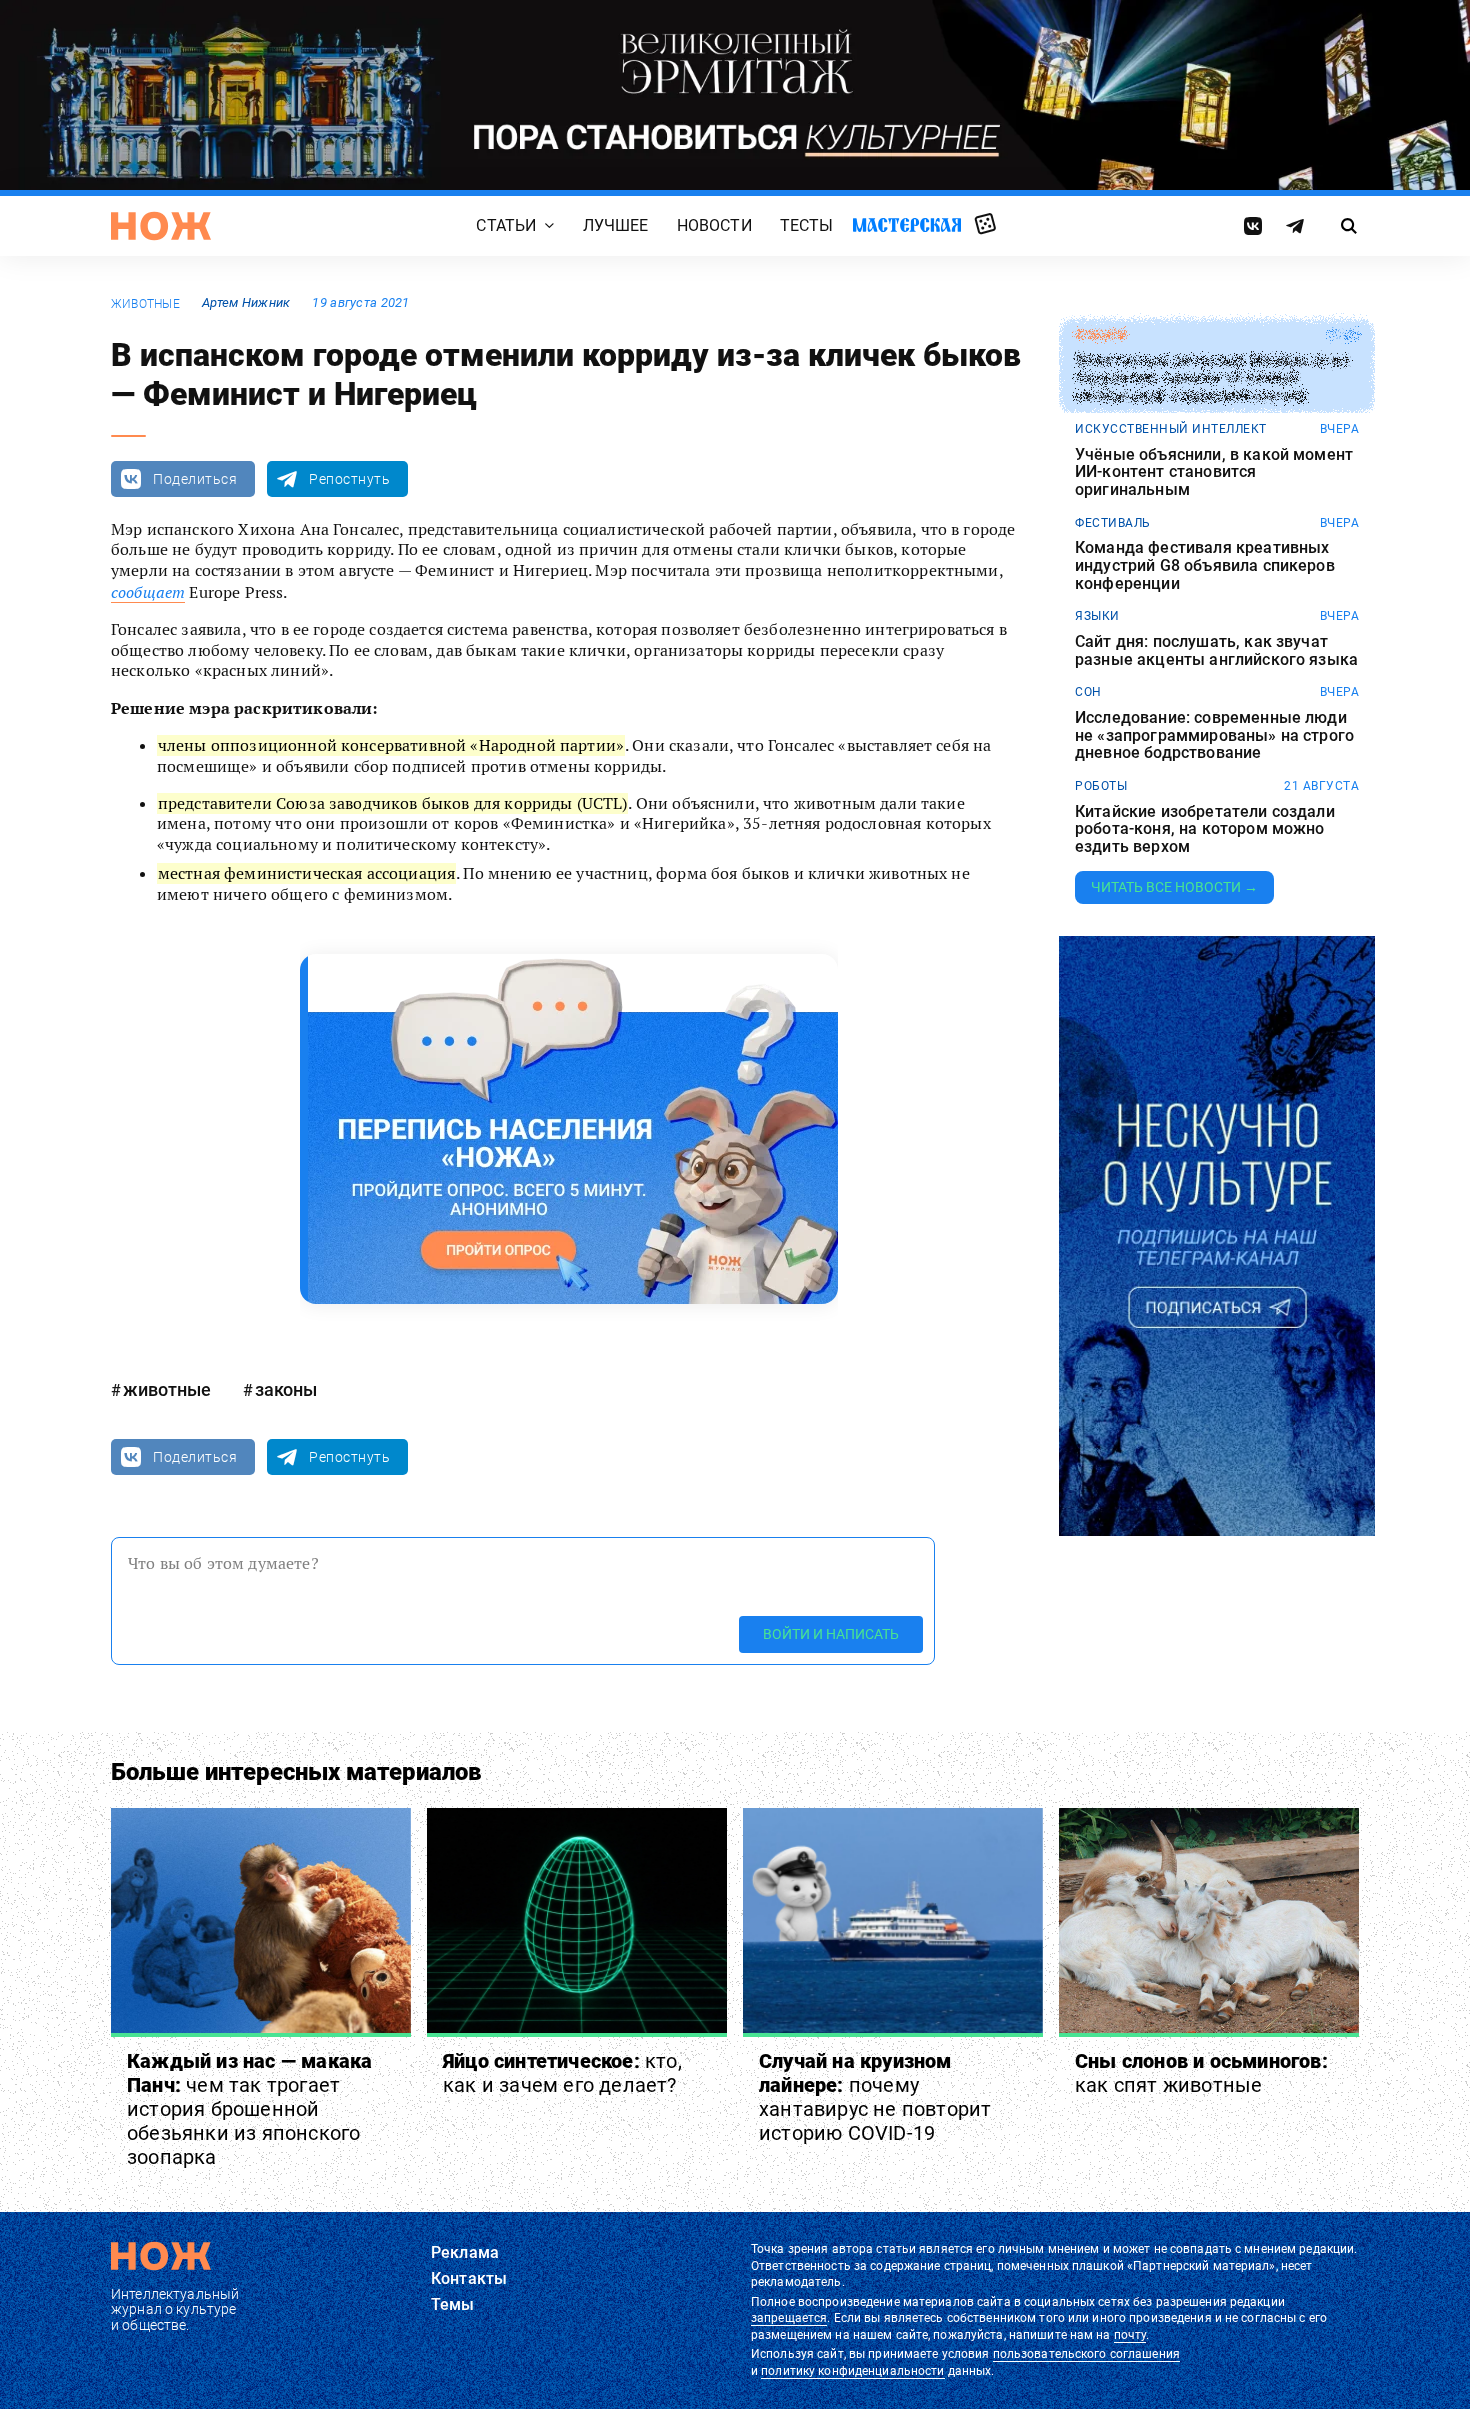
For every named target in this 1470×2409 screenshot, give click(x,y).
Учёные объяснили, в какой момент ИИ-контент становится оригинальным (1214, 472)
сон (1088, 692)
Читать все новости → (1174, 887)
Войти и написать (831, 1634)
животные (145, 304)
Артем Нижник (246, 302)
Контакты (469, 2278)
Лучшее (616, 226)
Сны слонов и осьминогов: (1201, 2073)
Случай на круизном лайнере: (875, 2097)
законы (286, 1389)
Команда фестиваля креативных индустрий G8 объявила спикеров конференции (1205, 565)
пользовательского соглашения (1086, 2354)
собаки (1100, 335)
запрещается (789, 2318)
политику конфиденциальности (852, 2371)
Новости (714, 226)
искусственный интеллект (1171, 429)
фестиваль (1113, 523)
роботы (1101, 786)
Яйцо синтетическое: (562, 2073)
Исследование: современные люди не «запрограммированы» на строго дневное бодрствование (1214, 735)
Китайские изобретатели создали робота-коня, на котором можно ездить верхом (1205, 829)
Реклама (465, 2252)
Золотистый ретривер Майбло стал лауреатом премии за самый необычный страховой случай (1211, 378)
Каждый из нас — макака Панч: (249, 2109)
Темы (453, 2304)
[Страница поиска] (1349, 226)
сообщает (148, 592)
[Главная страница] (161, 226)
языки (1097, 616)
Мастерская (907, 225)
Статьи (506, 226)
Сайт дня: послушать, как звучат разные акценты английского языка (1216, 650)
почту (1130, 2335)
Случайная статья (985, 225)
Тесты (807, 226)
